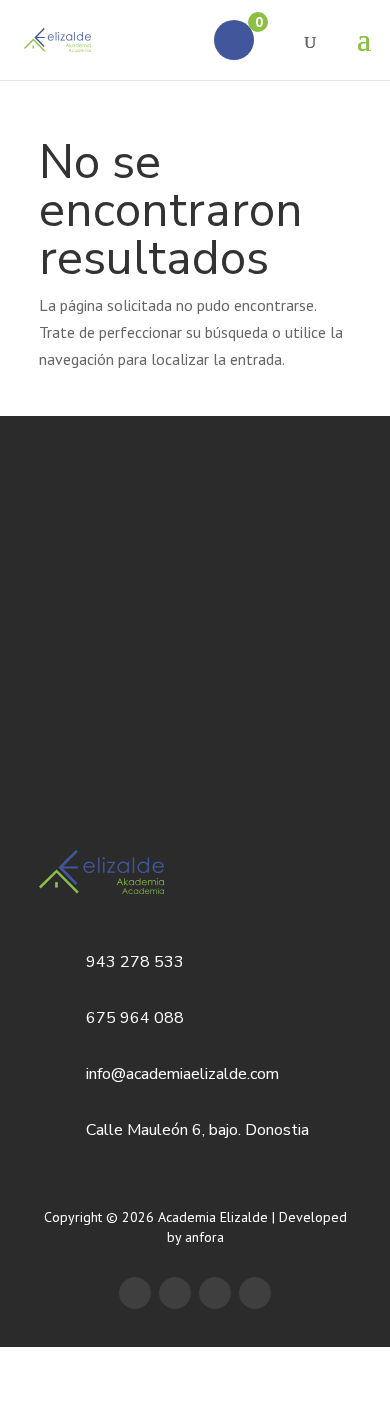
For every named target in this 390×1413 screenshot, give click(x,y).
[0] (234, 40)
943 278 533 (135, 962)
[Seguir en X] (175, 1293)
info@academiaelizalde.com (182, 1074)
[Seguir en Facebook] (135, 1293)
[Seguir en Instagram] (255, 1293)
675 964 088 (135, 1018)
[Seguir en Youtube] (215, 1293)
